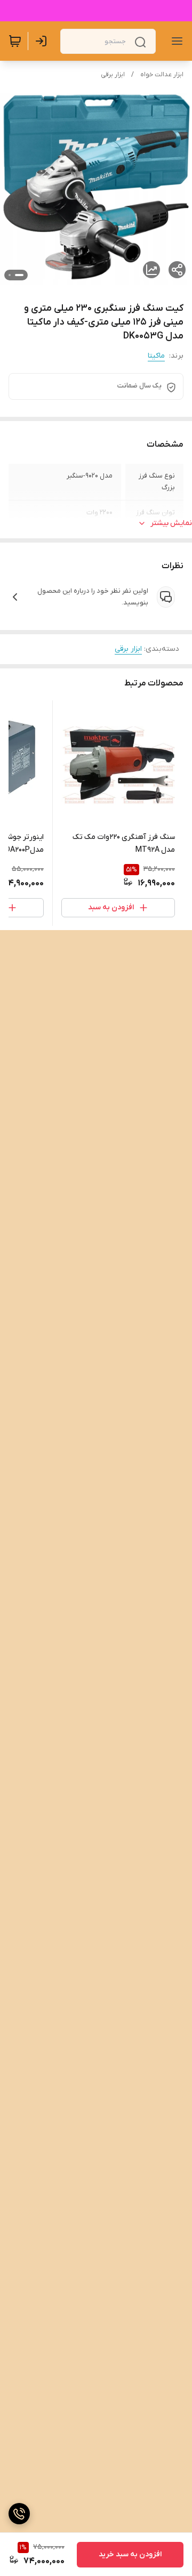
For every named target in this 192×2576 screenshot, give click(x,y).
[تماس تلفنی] (19, 2514)
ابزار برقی (113, 75)
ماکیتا (156, 356)
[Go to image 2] (10, 275)
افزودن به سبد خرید (130, 2554)
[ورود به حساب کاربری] (43, 41)
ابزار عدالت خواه (162, 75)
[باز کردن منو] (175, 41)
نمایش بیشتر (171, 523)
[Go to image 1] (19, 275)
